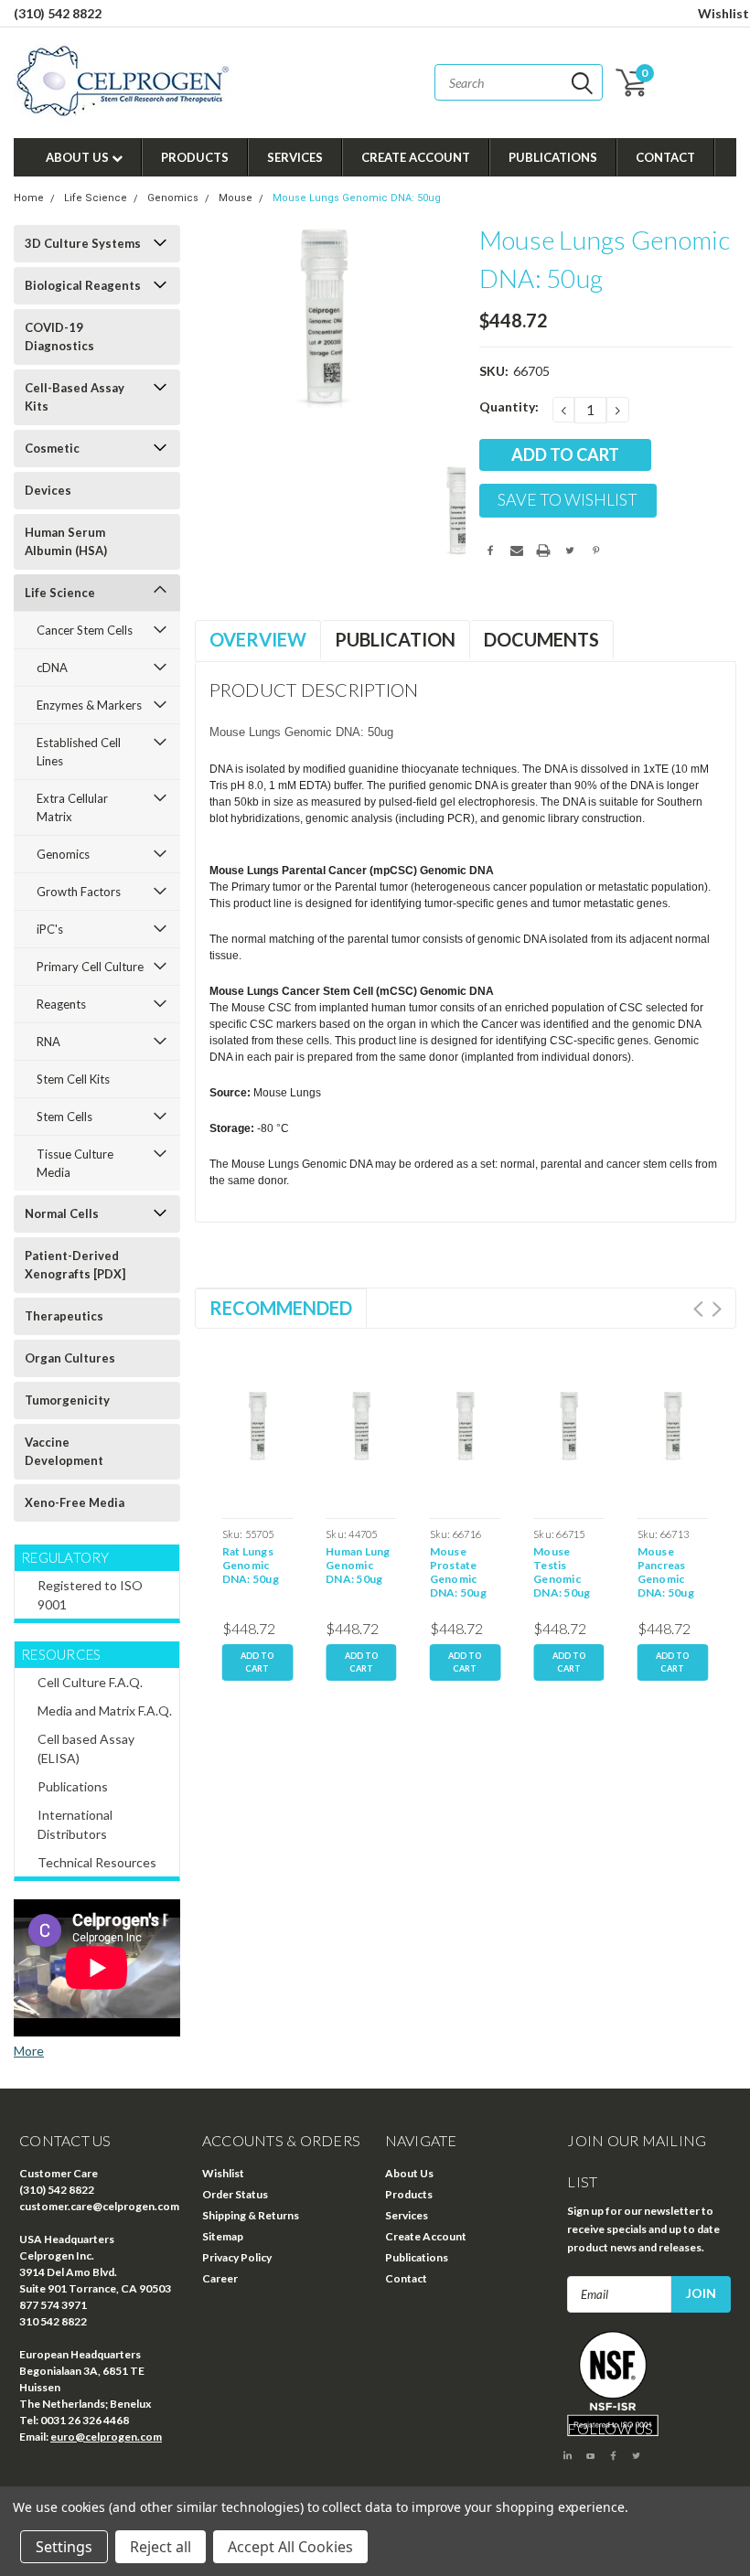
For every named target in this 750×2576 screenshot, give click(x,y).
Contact (665, 157)
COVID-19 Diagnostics (59, 337)
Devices (48, 490)
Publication (395, 639)
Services (295, 157)
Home (29, 198)
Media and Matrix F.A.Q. (105, 1710)
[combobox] (519, 82)
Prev (698, 1309)
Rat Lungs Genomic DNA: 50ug (251, 1565)
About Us (79, 157)
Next (717, 1309)
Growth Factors (79, 892)
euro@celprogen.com (106, 2437)
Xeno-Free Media (75, 1502)
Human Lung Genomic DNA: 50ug (358, 1565)
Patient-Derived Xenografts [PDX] (75, 1265)
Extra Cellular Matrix (72, 807)
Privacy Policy (237, 2257)
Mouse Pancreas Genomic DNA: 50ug (666, 1572)
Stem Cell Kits (73, 1079)
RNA (48, 1042)
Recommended (281, 1308)
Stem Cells (64, 1117)
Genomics (173, 198)
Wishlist (723, 13)
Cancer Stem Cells (85, 630)
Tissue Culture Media (75, 1163)
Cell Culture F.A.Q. (90, 1682)
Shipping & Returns (251, 2215)
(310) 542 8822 (58, 13)
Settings (64, 2547)
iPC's (50, 929)
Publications (553, 157)
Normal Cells (62, 1213)
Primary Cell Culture (90, 967)
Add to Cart (257, 1662)
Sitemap (223, 2236)
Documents (541, 639)
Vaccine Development (64, 1451)
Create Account (416, 157)
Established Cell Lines (79, 752)
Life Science (96, 198)
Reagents (61, 1004)
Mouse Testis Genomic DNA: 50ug (562, 1572)
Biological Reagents (83, 285)
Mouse (236, 198)
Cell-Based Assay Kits (75, 397)
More (29, 2051)
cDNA (52, 668)
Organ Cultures (70, 1358)
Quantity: (509, 406)
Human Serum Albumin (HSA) (66, 541)
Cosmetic (52, 448)
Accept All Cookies (290, 2547)
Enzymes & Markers (89, 705)
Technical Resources (97, 1862)
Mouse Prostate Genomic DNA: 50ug (458, 1572)
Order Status (235, 2194)
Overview (258, 639)
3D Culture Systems (83, 243)
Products (195, 157)
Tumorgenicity (67, 1400)
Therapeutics (64, 1316)
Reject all (161, 2547)
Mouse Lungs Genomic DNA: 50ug (357, 198)
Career (220, 2278)
